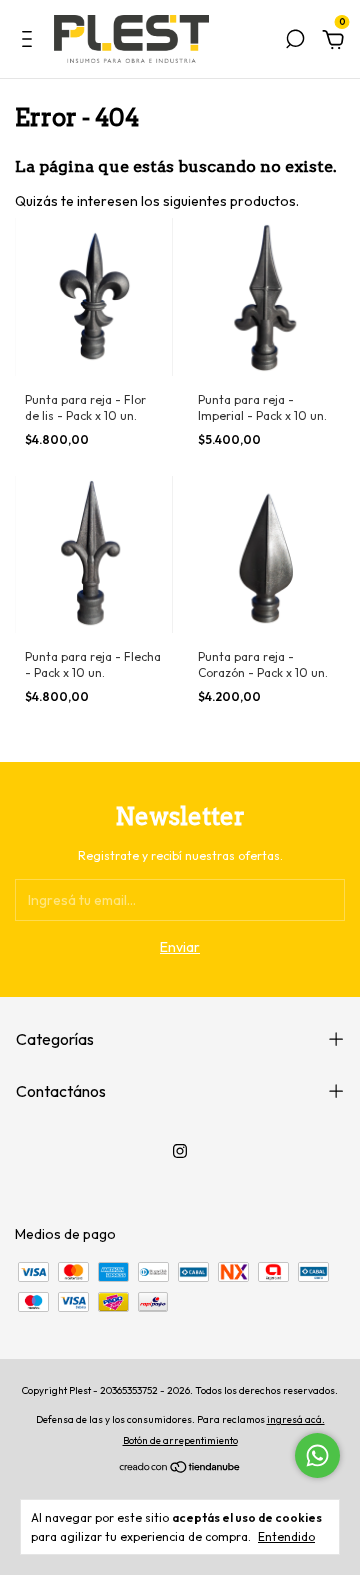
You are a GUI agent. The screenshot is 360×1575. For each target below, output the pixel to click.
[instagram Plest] (180, 1151)
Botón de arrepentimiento (180, 1440)
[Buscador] (295, 42)
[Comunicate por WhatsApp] (317, 1455)
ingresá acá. (296, 1419)
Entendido (286, 1536)
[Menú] (30, 42)
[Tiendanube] (180, 1469)
